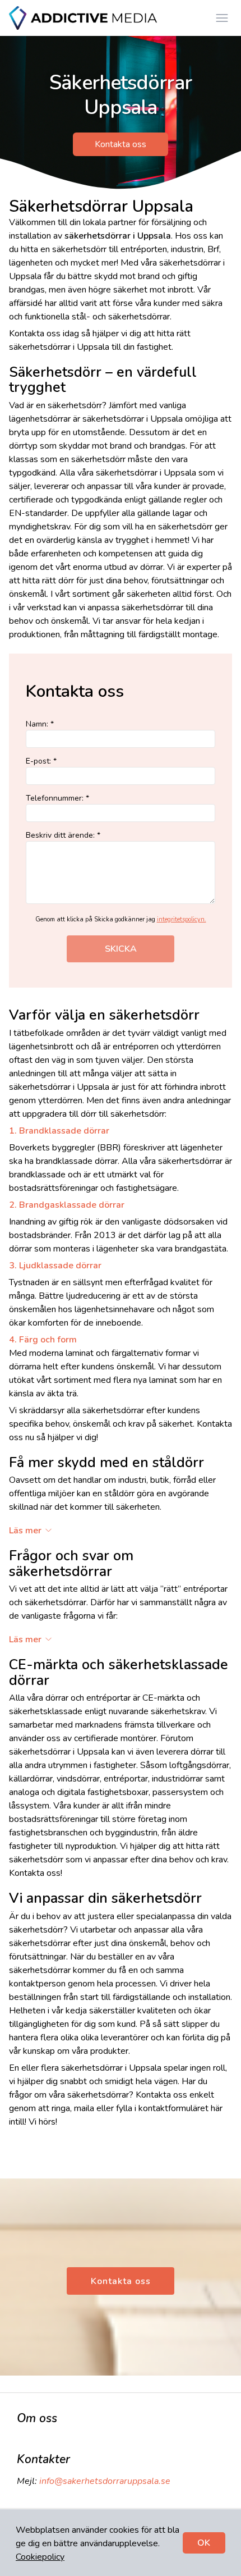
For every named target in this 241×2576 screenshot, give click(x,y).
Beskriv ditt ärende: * (63, 835)
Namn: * (40, 724)
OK (204, 2543)
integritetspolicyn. (182, 919)
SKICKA (121, 949)
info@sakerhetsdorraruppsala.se (105, 2481)
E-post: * (41, 761)
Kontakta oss (121, 144)
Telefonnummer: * (57, 798)
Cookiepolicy (40, 2557)
